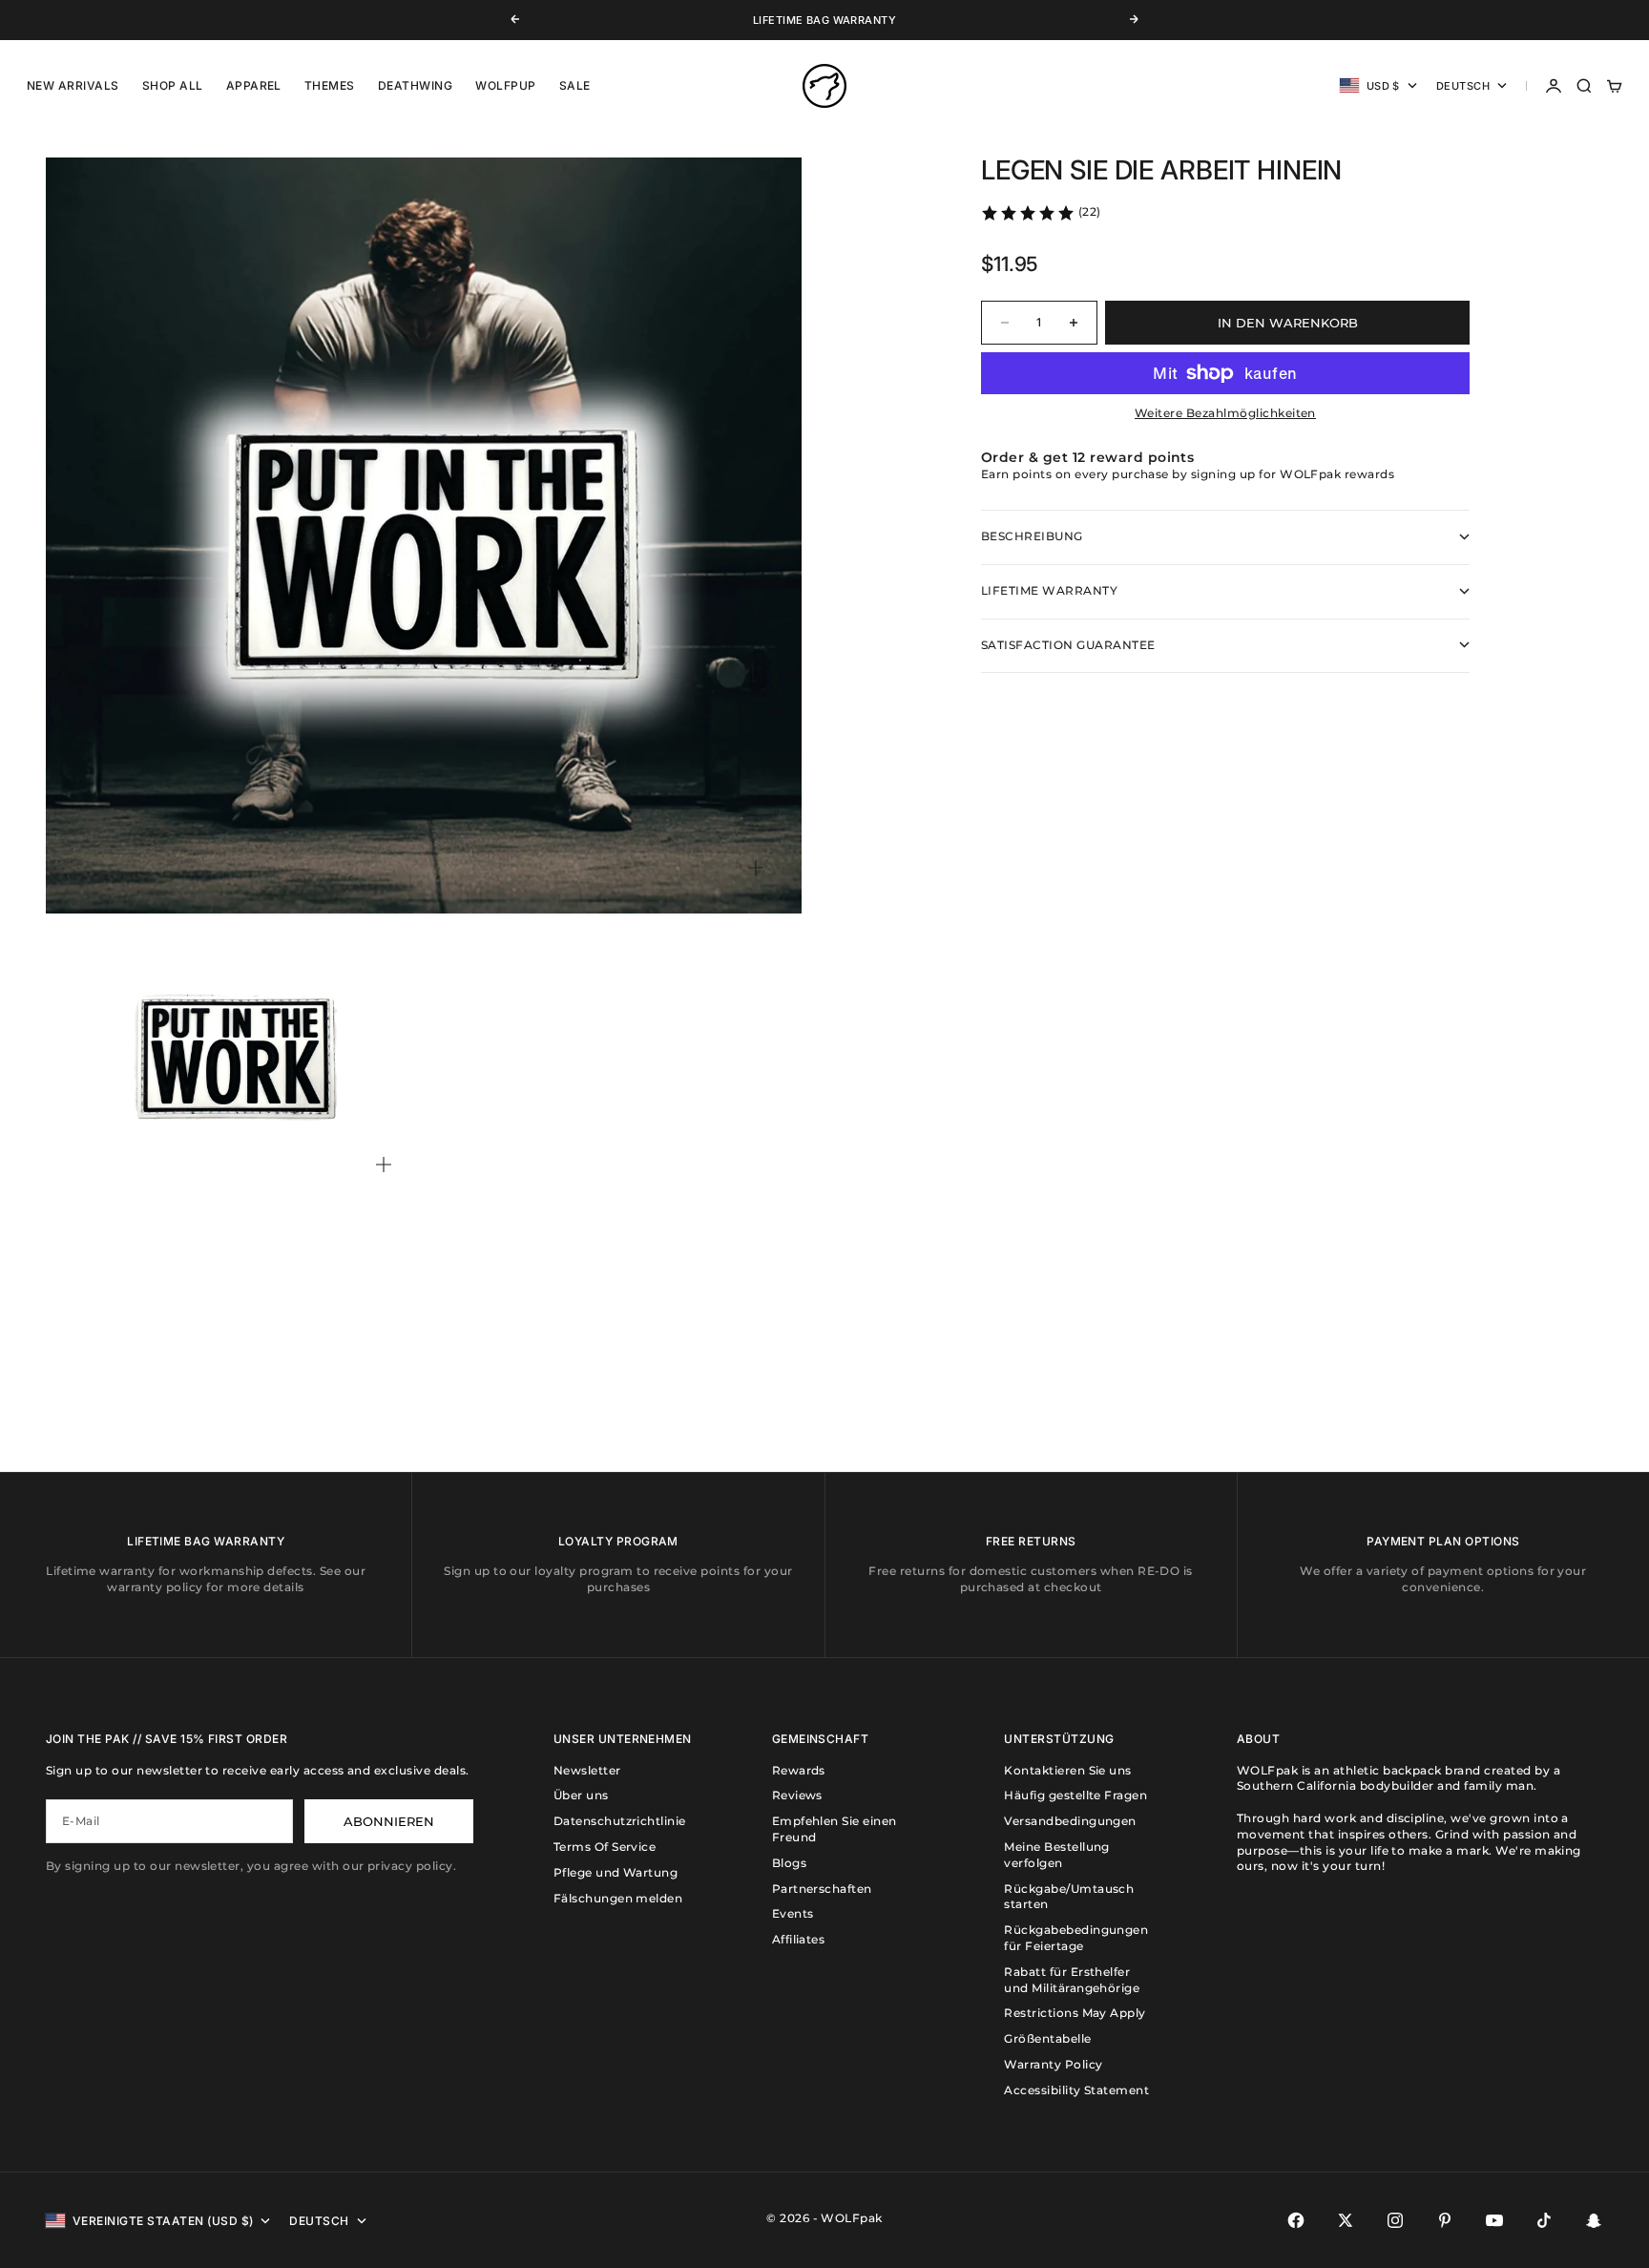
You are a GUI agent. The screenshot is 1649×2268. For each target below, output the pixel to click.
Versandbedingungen (1070, 1821)
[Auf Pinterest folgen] (1445, 2220)
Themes (330, 85)
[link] (1041, 213)
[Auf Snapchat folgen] (1594, 2220)
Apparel (254, 85)
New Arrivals (73, 85)
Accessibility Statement (1076, 2090)
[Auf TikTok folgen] (1544, 2220)
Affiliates (799, 1939)
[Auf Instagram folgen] (1395, 2220)
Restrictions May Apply (1075, 2013)
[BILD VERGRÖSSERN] (756, 868)
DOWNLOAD (798, 21)
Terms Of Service (605, 1847)
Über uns (581, 1795)
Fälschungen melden (618, 1898)
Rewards (799, 1770)
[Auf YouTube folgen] (1494, 2220)
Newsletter (587, 1770)
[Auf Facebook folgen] (1296, 2220)
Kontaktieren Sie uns (1068, 1770)
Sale (575, 85)
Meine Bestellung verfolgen (1057, 1855)
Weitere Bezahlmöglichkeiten (1225, 413)
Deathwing (415, 85)
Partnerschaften (822, 1889)
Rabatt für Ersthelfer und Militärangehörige (1072, 1980)
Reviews (797, 1795)
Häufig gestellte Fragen (1075, 1795)
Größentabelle (1047, 2038)
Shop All (173, 85)
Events (793, 1913)
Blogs (789, 1863)
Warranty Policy (1053, 2064)
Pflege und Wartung (616, 1872)
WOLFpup (505, 85)
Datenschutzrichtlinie (620, 1821)
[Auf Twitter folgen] (1346, 2220)
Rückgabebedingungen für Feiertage (1076, 1938)
